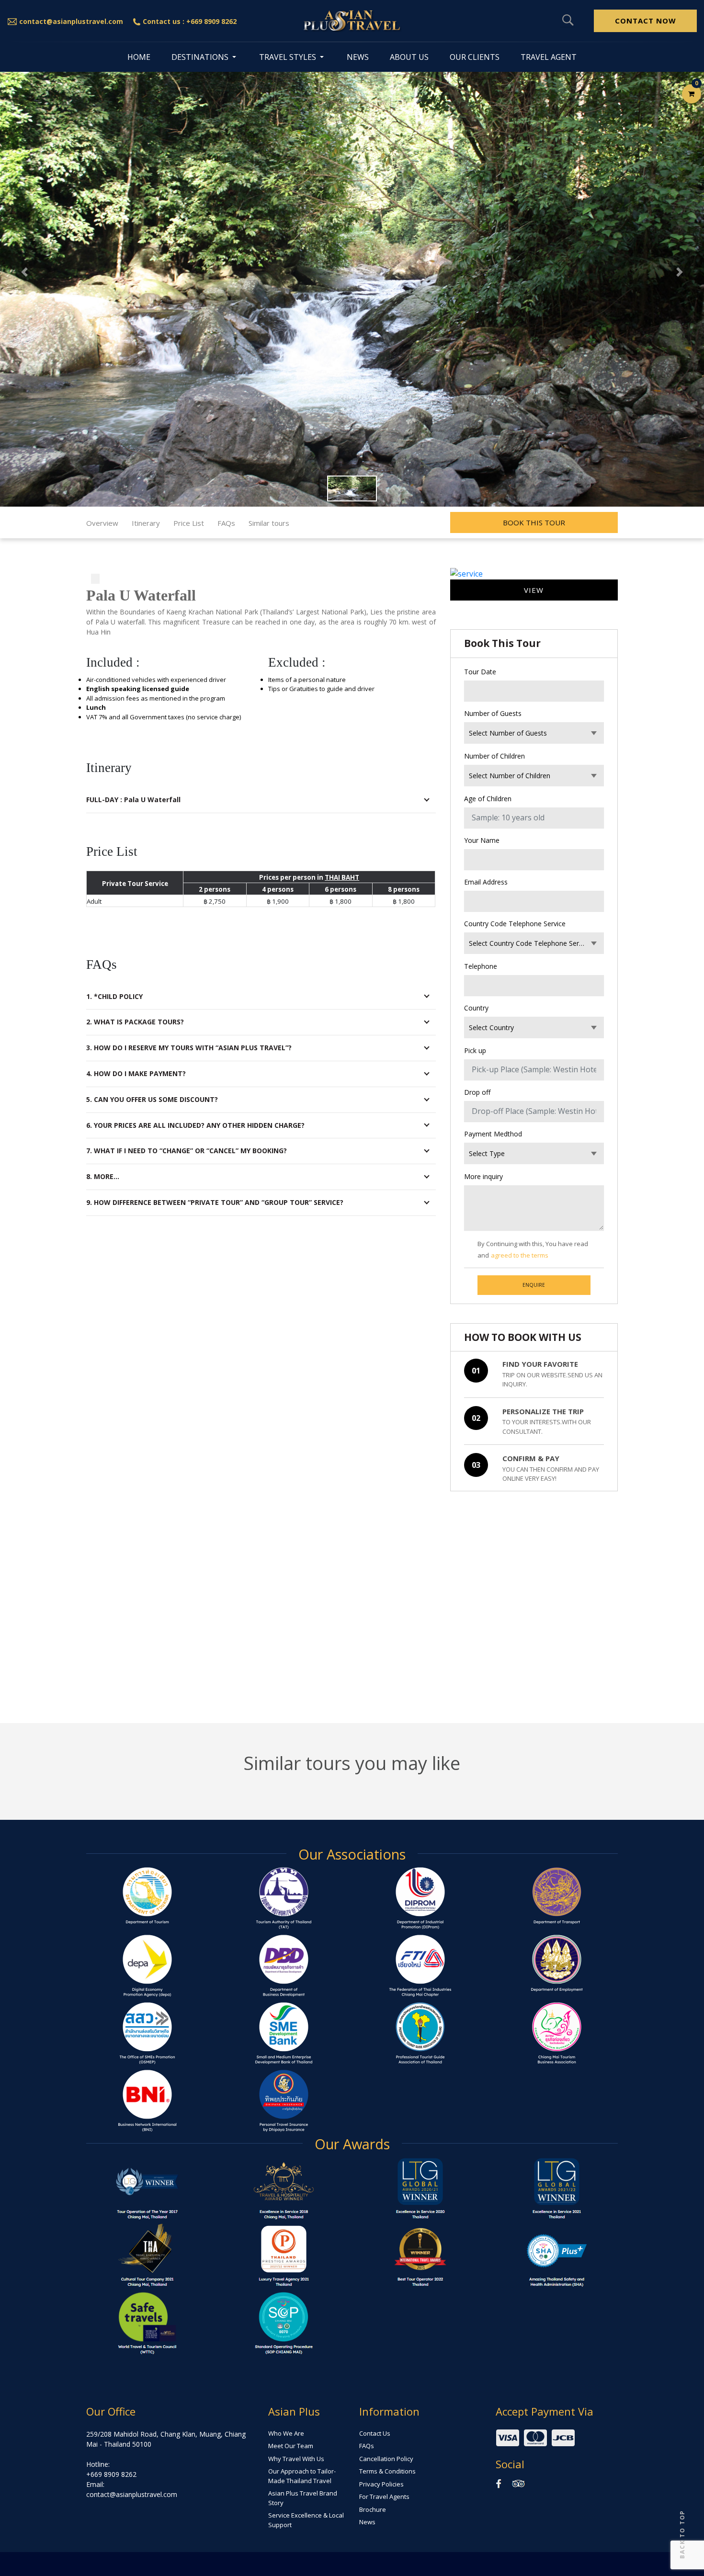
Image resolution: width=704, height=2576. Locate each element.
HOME (139, 57)
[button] (25, 272)
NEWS (358, 57)
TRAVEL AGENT (549, 57)
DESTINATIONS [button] (201, 57)
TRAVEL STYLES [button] (289, 57)
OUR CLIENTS (475, 57)
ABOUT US (409, 57)
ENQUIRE (534, 1285)
